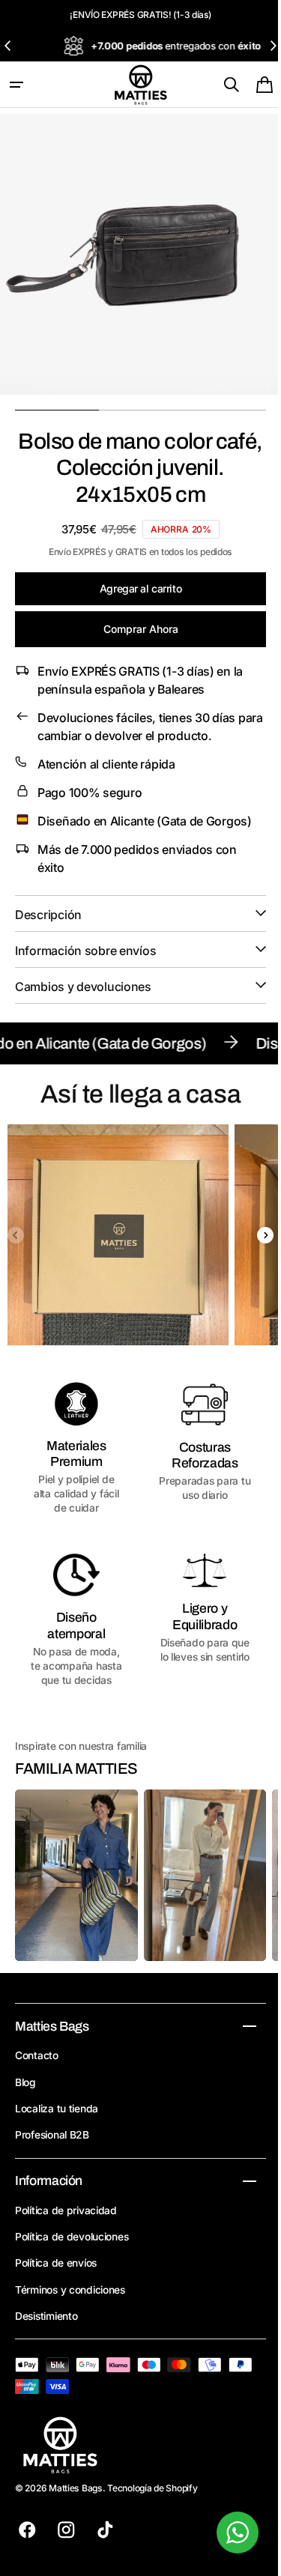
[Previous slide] (8, 46)
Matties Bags (76, 2496)
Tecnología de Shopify (152, 2496)
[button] (16, 85)
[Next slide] (273, 46)
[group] (118, 1235)
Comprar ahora (135, 629)
